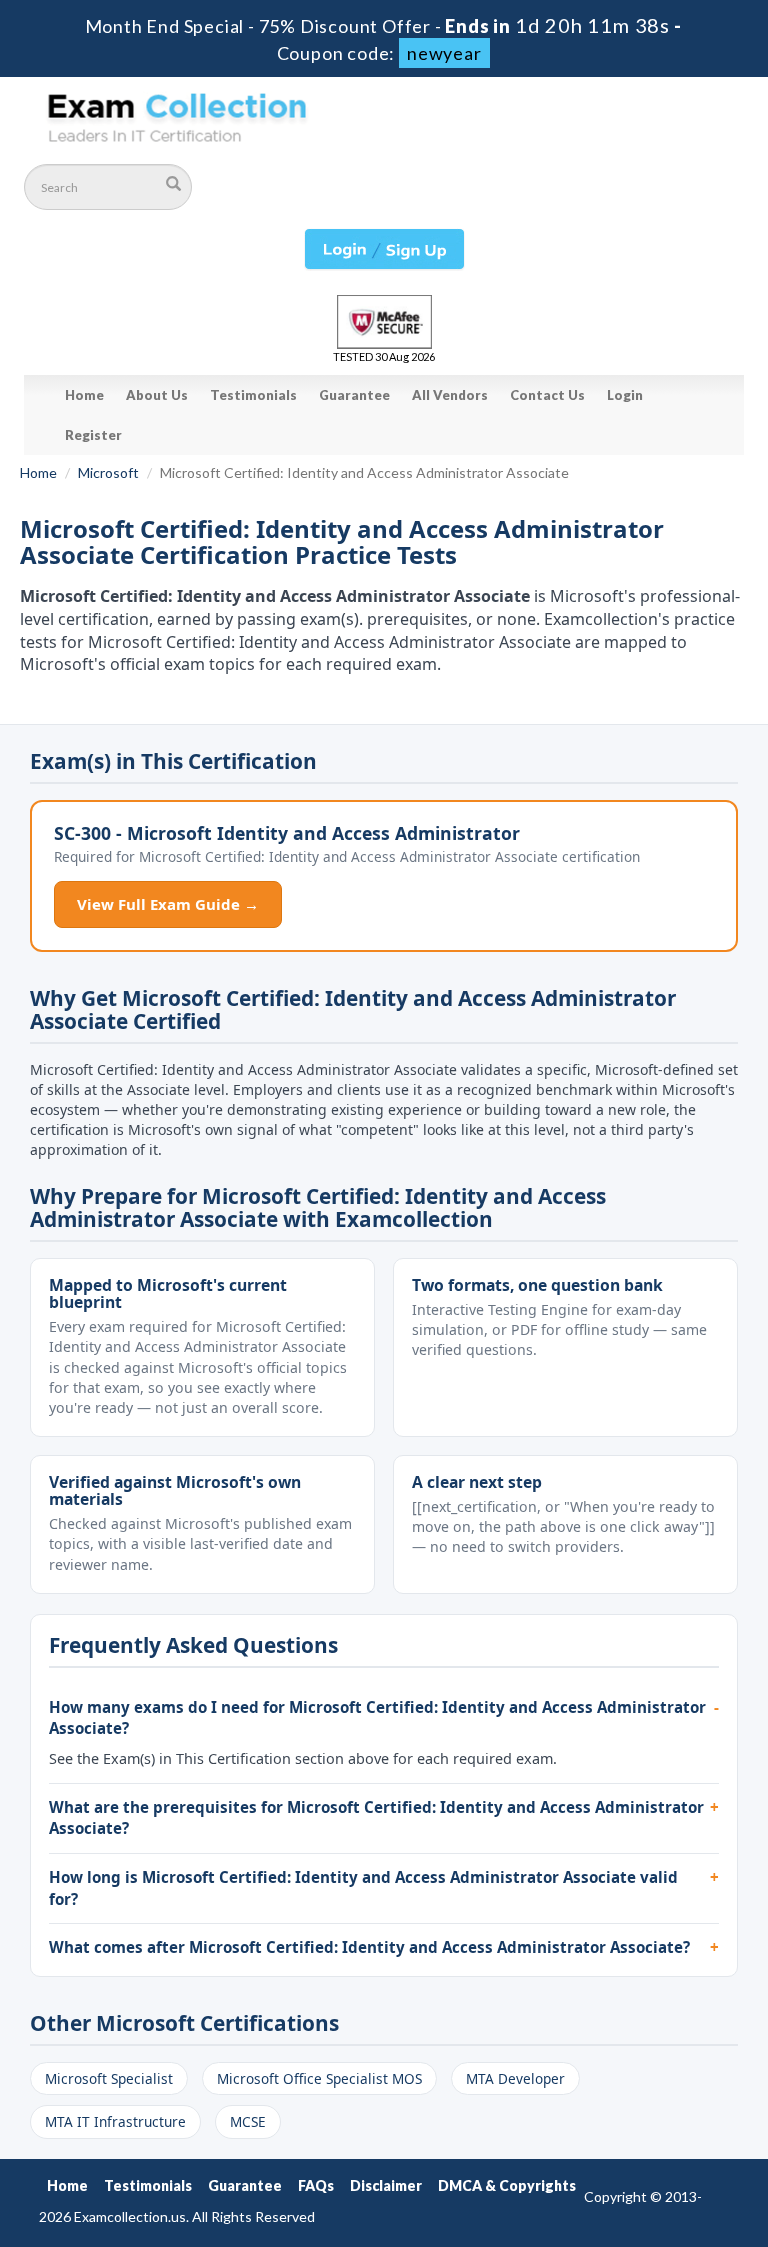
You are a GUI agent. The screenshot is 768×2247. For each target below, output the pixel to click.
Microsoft (108, 472)
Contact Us (547, 395)
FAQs (316, 2185)
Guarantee (354, 395)
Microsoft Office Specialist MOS (319, 2078)
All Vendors (450, 395)
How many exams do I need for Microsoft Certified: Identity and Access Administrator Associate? (377, 1718)
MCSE (248, 2121)
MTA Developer (515, 2078)
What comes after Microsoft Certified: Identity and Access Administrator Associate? (369, 1947)
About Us (157, 395)
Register (93, 435)
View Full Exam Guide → (168, 904)
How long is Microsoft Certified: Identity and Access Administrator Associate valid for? (363, 1888)
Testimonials (253, 395)
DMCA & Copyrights (507, 2185)
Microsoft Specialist (109, 2078)
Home (84, 395)
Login (625, 395)
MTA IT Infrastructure (115, 2121)
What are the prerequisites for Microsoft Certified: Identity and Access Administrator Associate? (376, 1818)
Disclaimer (386, 2185)
